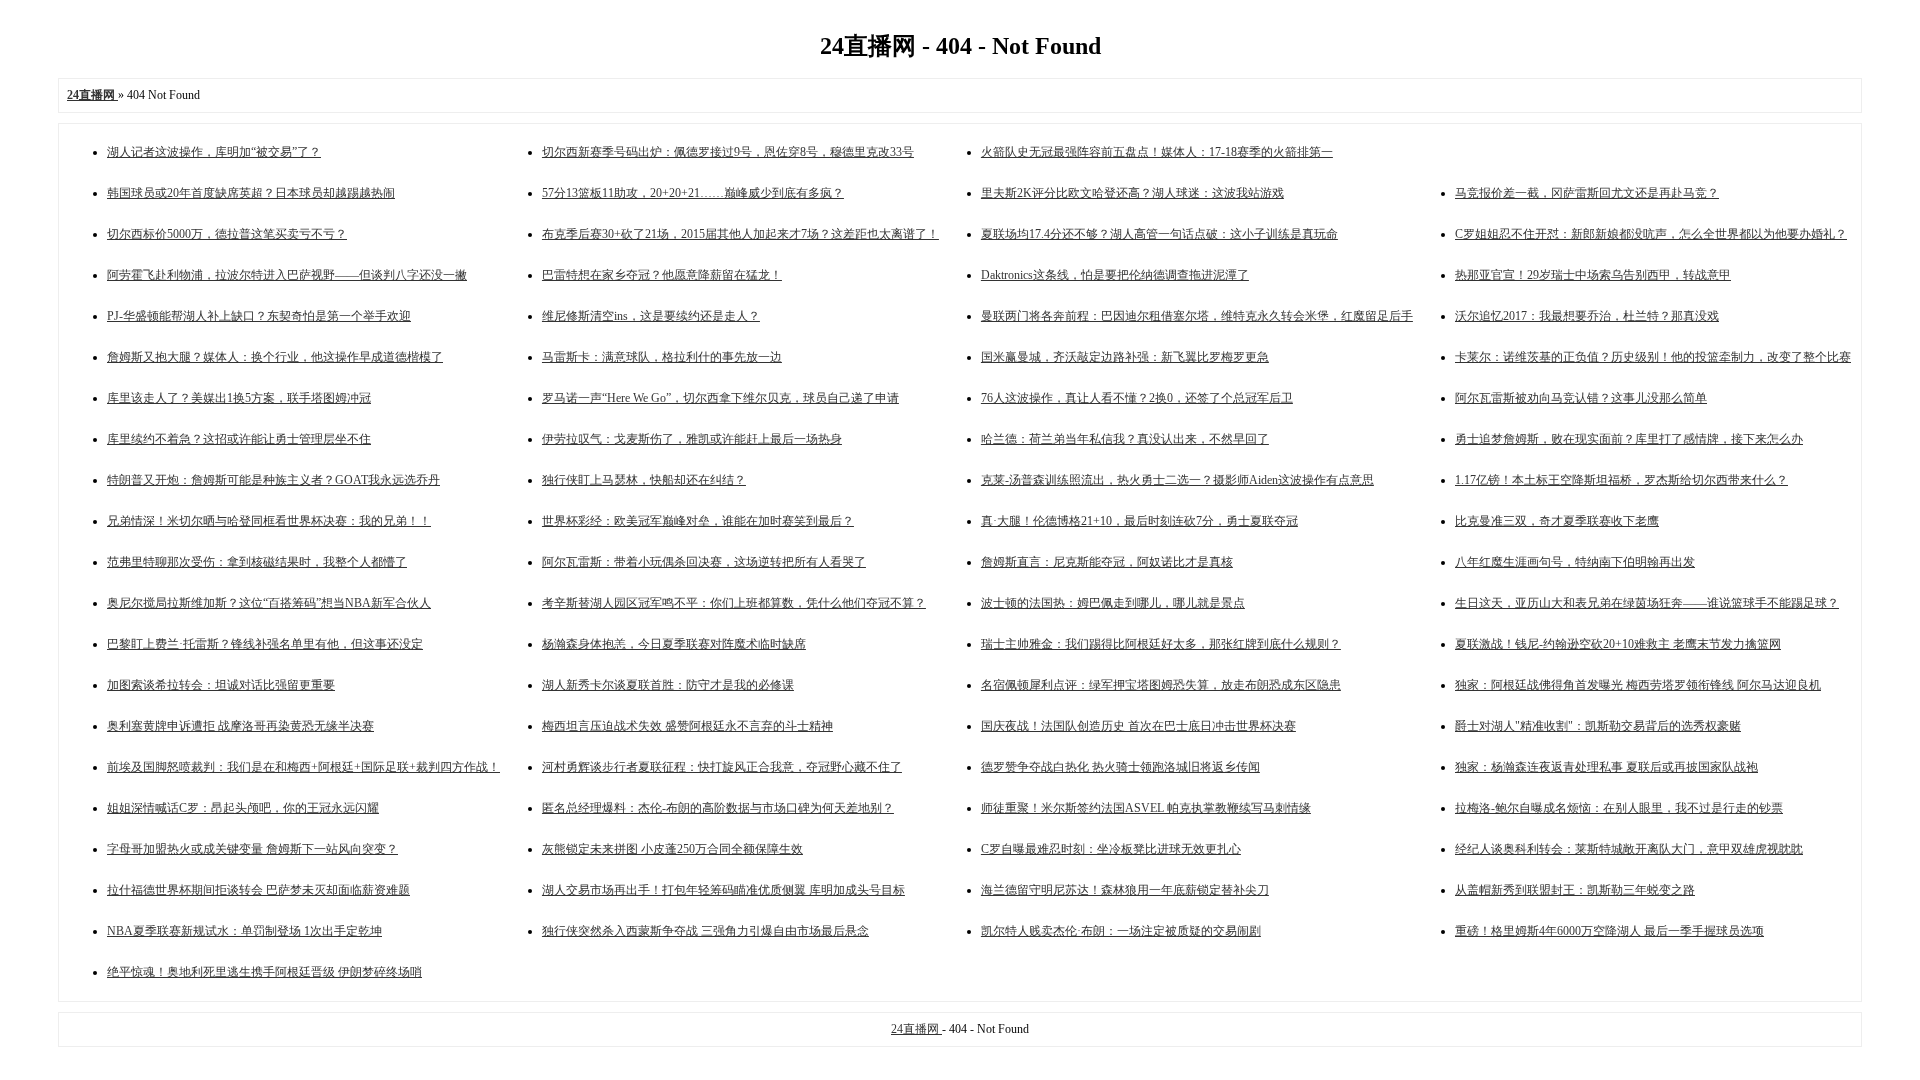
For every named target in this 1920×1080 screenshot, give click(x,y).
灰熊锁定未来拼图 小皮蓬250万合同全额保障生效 (672, 849)
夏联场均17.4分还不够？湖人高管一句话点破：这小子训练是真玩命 (1159, 234)
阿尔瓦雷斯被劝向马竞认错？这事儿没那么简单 (1581, 398)
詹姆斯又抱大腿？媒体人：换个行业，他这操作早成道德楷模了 (275, 357)
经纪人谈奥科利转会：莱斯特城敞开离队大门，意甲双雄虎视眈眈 (1629, 849)
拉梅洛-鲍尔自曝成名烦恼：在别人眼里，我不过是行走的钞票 (1619, 808)
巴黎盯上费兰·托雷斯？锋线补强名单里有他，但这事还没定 (265, 644)
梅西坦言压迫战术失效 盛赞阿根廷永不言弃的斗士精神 (687, 726)
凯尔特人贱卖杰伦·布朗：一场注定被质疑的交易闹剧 (1121, 931)
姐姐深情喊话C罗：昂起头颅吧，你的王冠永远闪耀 (243, 808)
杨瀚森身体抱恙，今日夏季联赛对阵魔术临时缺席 (674, 644)
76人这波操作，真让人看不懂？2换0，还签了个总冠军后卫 (1137, 398)
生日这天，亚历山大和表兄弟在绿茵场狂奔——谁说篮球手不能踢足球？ (1647, 603)
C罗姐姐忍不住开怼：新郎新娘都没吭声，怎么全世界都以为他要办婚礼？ (1651, 234)
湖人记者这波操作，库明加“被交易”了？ (214, 152)
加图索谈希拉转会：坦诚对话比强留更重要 (221, 685)
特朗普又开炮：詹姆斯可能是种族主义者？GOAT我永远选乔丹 (273, 480)
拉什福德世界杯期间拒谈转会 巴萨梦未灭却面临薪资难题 (258, 890)
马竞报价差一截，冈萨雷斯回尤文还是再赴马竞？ (1587, 193)
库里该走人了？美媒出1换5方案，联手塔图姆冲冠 (239, 398)
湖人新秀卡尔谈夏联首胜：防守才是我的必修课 (668, 685)
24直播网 (916, 1029)
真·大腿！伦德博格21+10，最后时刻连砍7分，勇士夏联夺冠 (1139, 521)
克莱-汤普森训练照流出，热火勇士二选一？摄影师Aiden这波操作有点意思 (1177, 480)
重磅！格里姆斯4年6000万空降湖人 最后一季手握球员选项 (1609, 931)
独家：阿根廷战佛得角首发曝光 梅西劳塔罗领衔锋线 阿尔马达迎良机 (1638, 685)
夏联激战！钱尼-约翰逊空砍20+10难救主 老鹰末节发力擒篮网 (1618, 644)
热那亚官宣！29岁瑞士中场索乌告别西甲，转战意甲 (1593, 275)
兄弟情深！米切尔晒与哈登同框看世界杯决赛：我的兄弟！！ (269, 521)
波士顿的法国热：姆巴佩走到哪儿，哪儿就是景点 (1113, 603)
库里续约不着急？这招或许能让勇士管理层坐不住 (239, 439)
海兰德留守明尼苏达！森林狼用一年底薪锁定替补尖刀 (1125, 890)
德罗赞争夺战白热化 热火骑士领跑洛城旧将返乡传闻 (1120, 767)
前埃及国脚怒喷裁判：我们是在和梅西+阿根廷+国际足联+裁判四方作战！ (303, 767)
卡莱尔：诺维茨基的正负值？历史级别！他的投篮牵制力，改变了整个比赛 (1653, 357)
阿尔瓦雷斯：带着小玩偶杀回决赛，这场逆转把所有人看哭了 (704, 562)
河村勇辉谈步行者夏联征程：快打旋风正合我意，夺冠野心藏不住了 (722, 767)
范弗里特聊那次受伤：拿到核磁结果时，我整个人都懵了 (257, 562)
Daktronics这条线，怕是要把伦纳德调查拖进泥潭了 (1115, 275)
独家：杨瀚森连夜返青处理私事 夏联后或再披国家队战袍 (1606, 767)
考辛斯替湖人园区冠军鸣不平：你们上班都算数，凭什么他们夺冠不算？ (734, 603)
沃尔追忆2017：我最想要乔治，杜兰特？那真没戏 (1587, 316)
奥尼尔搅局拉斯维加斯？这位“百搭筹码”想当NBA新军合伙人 (269, 603)
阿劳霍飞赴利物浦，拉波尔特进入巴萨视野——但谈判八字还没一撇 (287, 275)
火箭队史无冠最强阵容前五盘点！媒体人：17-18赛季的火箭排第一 (1157, 152)
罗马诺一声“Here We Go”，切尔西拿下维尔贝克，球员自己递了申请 (720, 398)
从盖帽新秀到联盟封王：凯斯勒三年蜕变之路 (1575, 890)
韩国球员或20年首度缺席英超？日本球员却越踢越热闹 (251, 193)
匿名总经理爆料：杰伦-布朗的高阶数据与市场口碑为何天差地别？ (718, 808)
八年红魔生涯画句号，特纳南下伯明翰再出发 (1575, 562)
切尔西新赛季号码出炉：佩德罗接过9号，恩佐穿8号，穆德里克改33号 (728, 152)
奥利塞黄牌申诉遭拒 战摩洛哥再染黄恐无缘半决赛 (240, 726)
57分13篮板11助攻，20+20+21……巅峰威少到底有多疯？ (693, 193)
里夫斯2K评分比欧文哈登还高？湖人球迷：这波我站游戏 (1132, 193)
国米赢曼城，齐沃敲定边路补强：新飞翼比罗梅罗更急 (1125, 357)
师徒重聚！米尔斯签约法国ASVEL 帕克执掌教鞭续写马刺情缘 (1146, 808)
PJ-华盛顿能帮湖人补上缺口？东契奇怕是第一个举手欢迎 (259, 316)
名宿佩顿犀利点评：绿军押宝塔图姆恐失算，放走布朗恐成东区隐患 (1161, 685)
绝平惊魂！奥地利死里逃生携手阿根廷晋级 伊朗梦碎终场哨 (264, 972)
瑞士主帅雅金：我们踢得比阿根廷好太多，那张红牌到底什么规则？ (1161, 644)
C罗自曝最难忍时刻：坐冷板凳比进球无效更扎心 (1111, 849)
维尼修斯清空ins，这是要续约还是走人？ (651, 316)
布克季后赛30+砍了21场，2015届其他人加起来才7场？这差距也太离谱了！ (740, 234)
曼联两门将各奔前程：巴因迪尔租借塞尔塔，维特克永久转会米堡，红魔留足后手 (1197, 316)
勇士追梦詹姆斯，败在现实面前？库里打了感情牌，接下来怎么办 (1629, 439)
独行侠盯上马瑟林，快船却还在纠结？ (644, 480)
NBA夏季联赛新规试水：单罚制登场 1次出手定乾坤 (244, 931)
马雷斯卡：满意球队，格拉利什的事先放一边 (662, 357)
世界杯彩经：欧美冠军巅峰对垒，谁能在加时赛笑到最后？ (698, 521)
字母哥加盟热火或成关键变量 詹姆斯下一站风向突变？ (252, 849)
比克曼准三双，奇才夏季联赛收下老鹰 (1557, 521)
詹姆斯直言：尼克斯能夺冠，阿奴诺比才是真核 (1107, 562)
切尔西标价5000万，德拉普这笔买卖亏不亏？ (227, 234)
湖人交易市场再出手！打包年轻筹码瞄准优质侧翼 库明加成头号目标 (723, 890)
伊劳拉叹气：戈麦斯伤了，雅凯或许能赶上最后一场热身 (692, 439)
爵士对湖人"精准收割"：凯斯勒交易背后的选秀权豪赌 (1598, 726)
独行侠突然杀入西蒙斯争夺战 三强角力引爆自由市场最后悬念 (705, 931)
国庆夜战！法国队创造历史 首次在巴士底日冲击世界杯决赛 (1138, 726)
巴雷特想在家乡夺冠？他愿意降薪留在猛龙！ (662, 275)
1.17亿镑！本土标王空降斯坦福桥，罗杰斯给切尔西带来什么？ (1621, 480)
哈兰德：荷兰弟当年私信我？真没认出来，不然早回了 (1125, 439)
